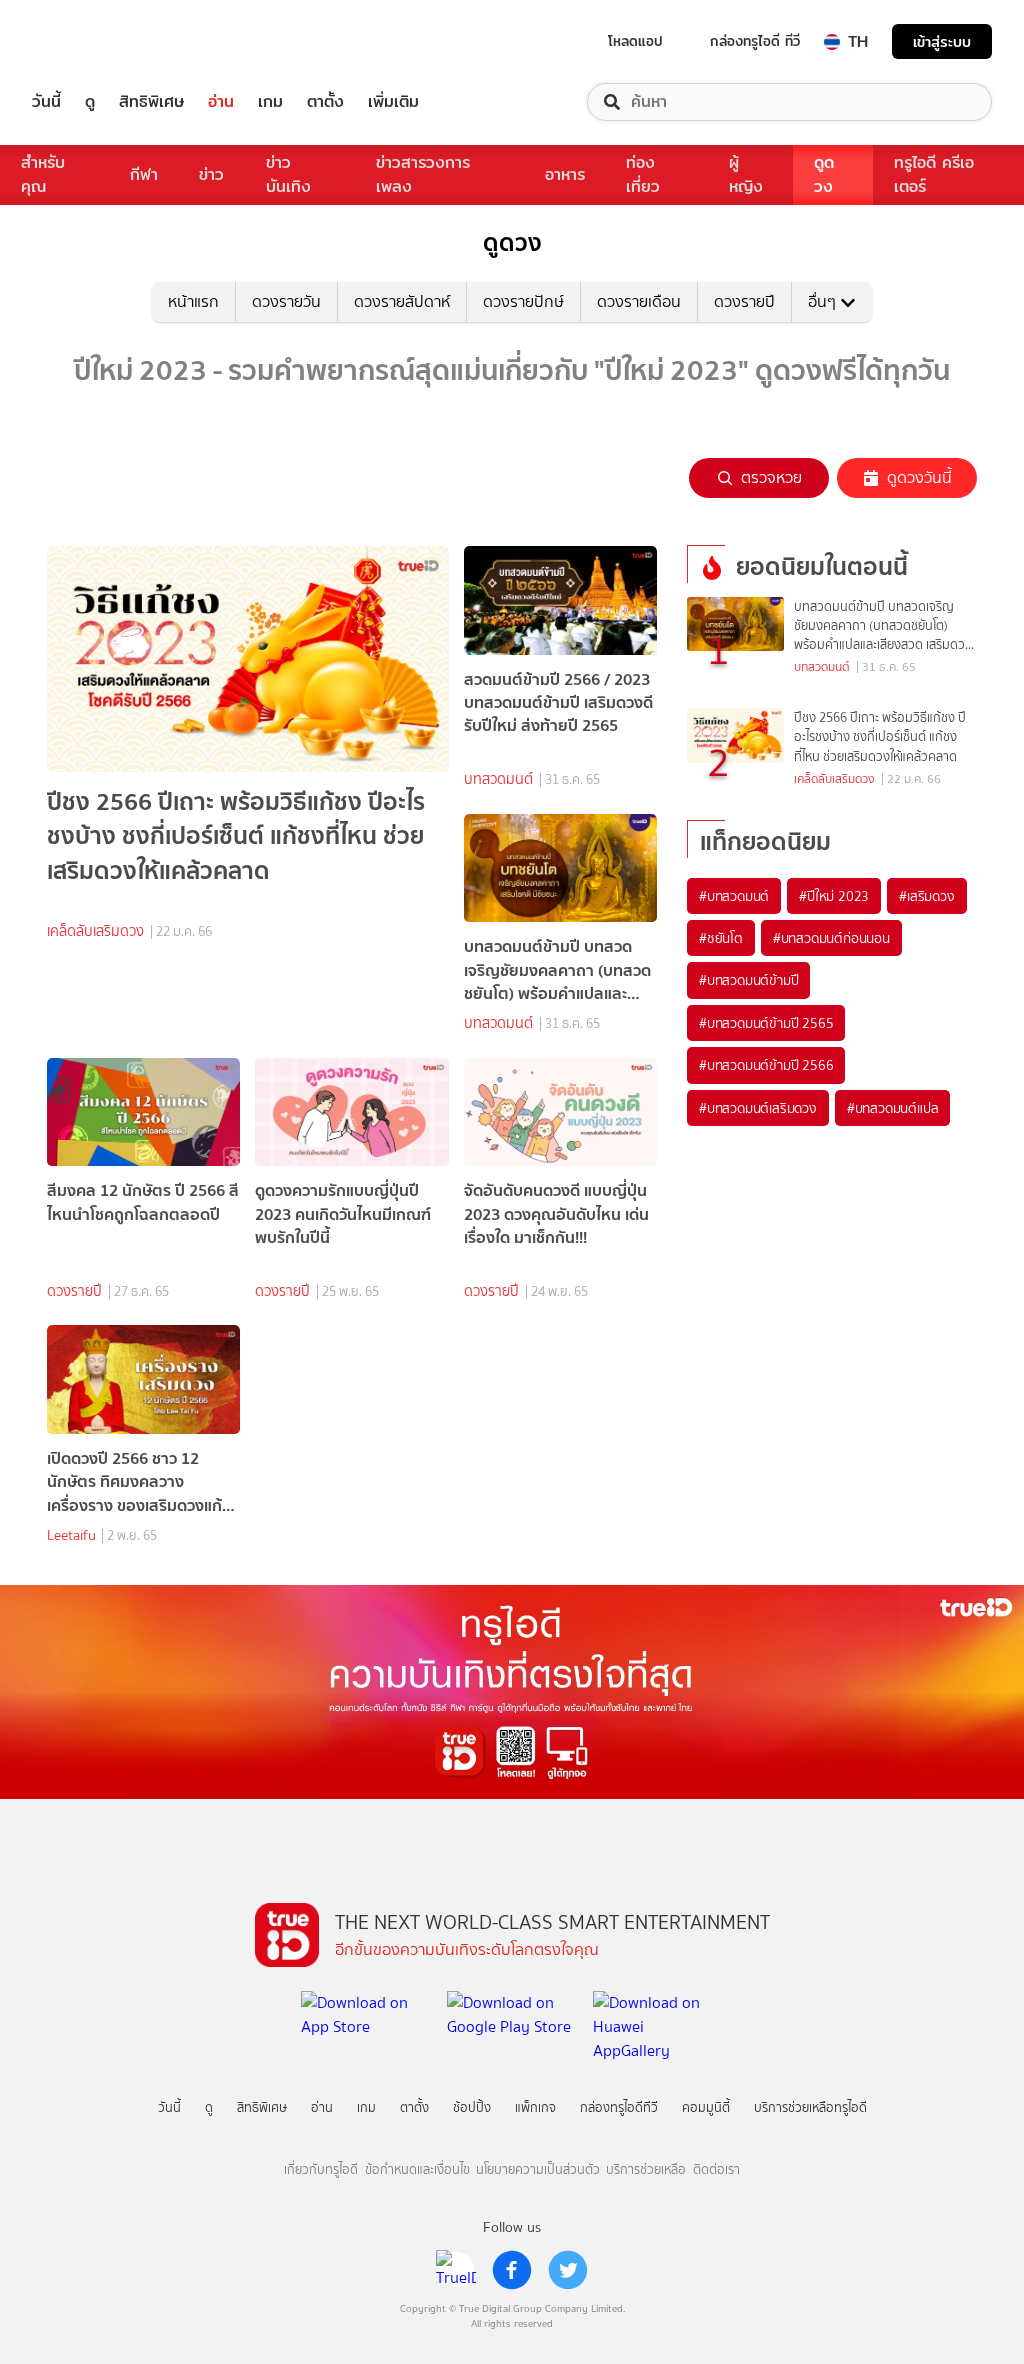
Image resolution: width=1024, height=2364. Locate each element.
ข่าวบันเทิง (288, 174)
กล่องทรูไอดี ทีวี (755, 41)
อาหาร (565, 174)
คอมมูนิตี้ (706, 2107)
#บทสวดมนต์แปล (893, 1108)
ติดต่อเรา (716, 2169)
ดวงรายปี (744, 301)
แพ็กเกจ (535, 2107)
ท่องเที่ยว (643, 174)
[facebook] (512, 2270)
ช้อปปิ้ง (472, 2107)
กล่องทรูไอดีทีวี (619, 2107)
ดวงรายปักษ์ (523, 301)
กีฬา (144, 174)
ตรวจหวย (771, 477)
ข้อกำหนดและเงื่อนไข (417, 2169)
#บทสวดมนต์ (734, 896)
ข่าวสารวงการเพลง (423, 174)
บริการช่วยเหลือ (646, 2169)
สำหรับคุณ (43, 174)
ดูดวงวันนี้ (919, 477)
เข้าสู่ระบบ (942, 41)
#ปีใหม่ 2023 (834, 896)
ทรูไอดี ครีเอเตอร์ (934, 174)
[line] (456, 2270)
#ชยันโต (721, 938)
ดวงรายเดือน (639, 301)
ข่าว (211, 174)
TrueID (92, 41)
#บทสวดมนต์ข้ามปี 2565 (766, 1023)
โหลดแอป (635, 41)
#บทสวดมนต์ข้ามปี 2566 (766, 1065)
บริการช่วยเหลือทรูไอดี (810, 2107)
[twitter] (568, 2270)
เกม (270, 102)
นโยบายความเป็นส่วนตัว (538, 2169)
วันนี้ (46, 102)
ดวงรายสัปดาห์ (402, 301)
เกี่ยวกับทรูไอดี (321, 2169)
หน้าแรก (193, 301)
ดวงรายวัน (286, 301)
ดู (90, 102)
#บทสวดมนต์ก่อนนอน (831, 938)
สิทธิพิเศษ (151, 102)
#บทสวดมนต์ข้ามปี (748, 980)
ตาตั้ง (325, 102)
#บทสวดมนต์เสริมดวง (758, 1108)
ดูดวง (824, 174)
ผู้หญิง (746, 174)
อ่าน (221, 102)
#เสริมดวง (926, 896)
